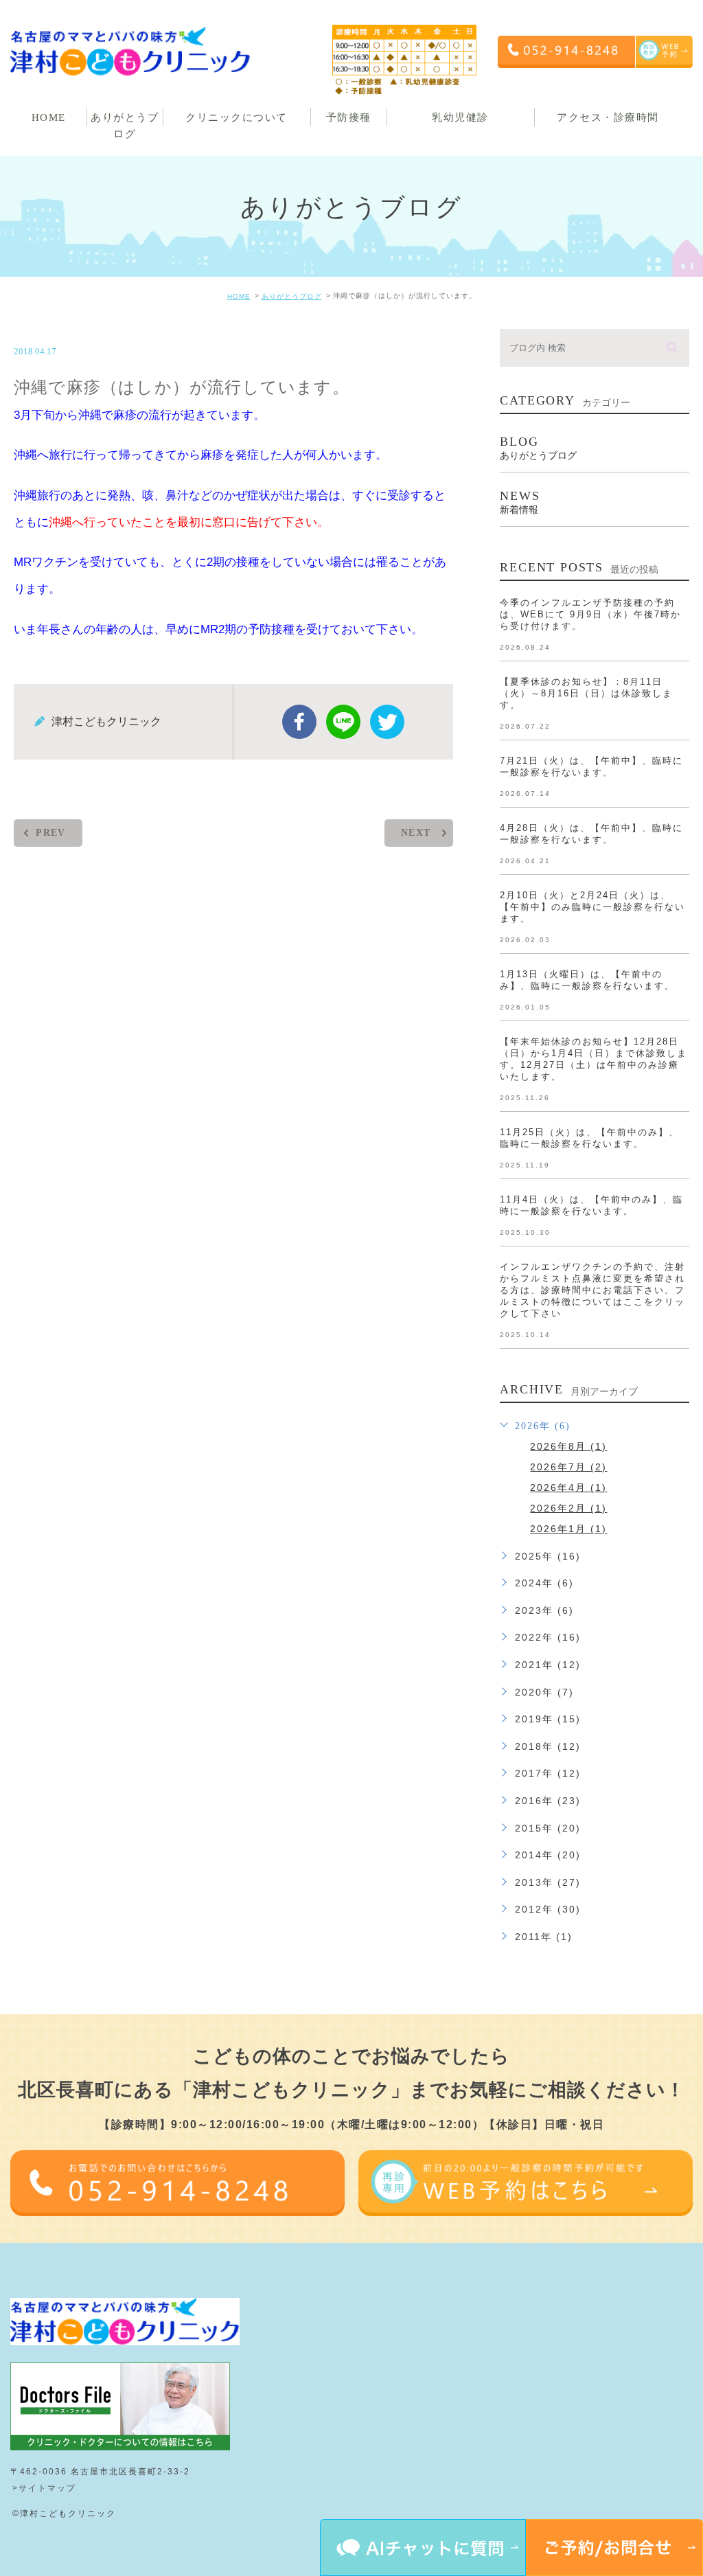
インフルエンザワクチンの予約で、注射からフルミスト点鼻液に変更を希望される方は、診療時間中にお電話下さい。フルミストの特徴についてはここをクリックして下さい (592, 1290)
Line (343, 722)
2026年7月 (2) (568, 1467)
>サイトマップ (44, 2488)
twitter (387, 722)
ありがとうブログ (292, 296)
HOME (239, 296)
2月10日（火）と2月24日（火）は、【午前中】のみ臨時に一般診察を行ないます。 (592, 907)
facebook (299, 722)
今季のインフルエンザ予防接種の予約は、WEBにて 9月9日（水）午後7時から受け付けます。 (590, 614)
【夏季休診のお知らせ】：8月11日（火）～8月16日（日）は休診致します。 (586, 693)
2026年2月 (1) (568, 1508)
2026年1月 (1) (568, 1529)
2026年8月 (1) (568, 1446)
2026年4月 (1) (568, 1488)
